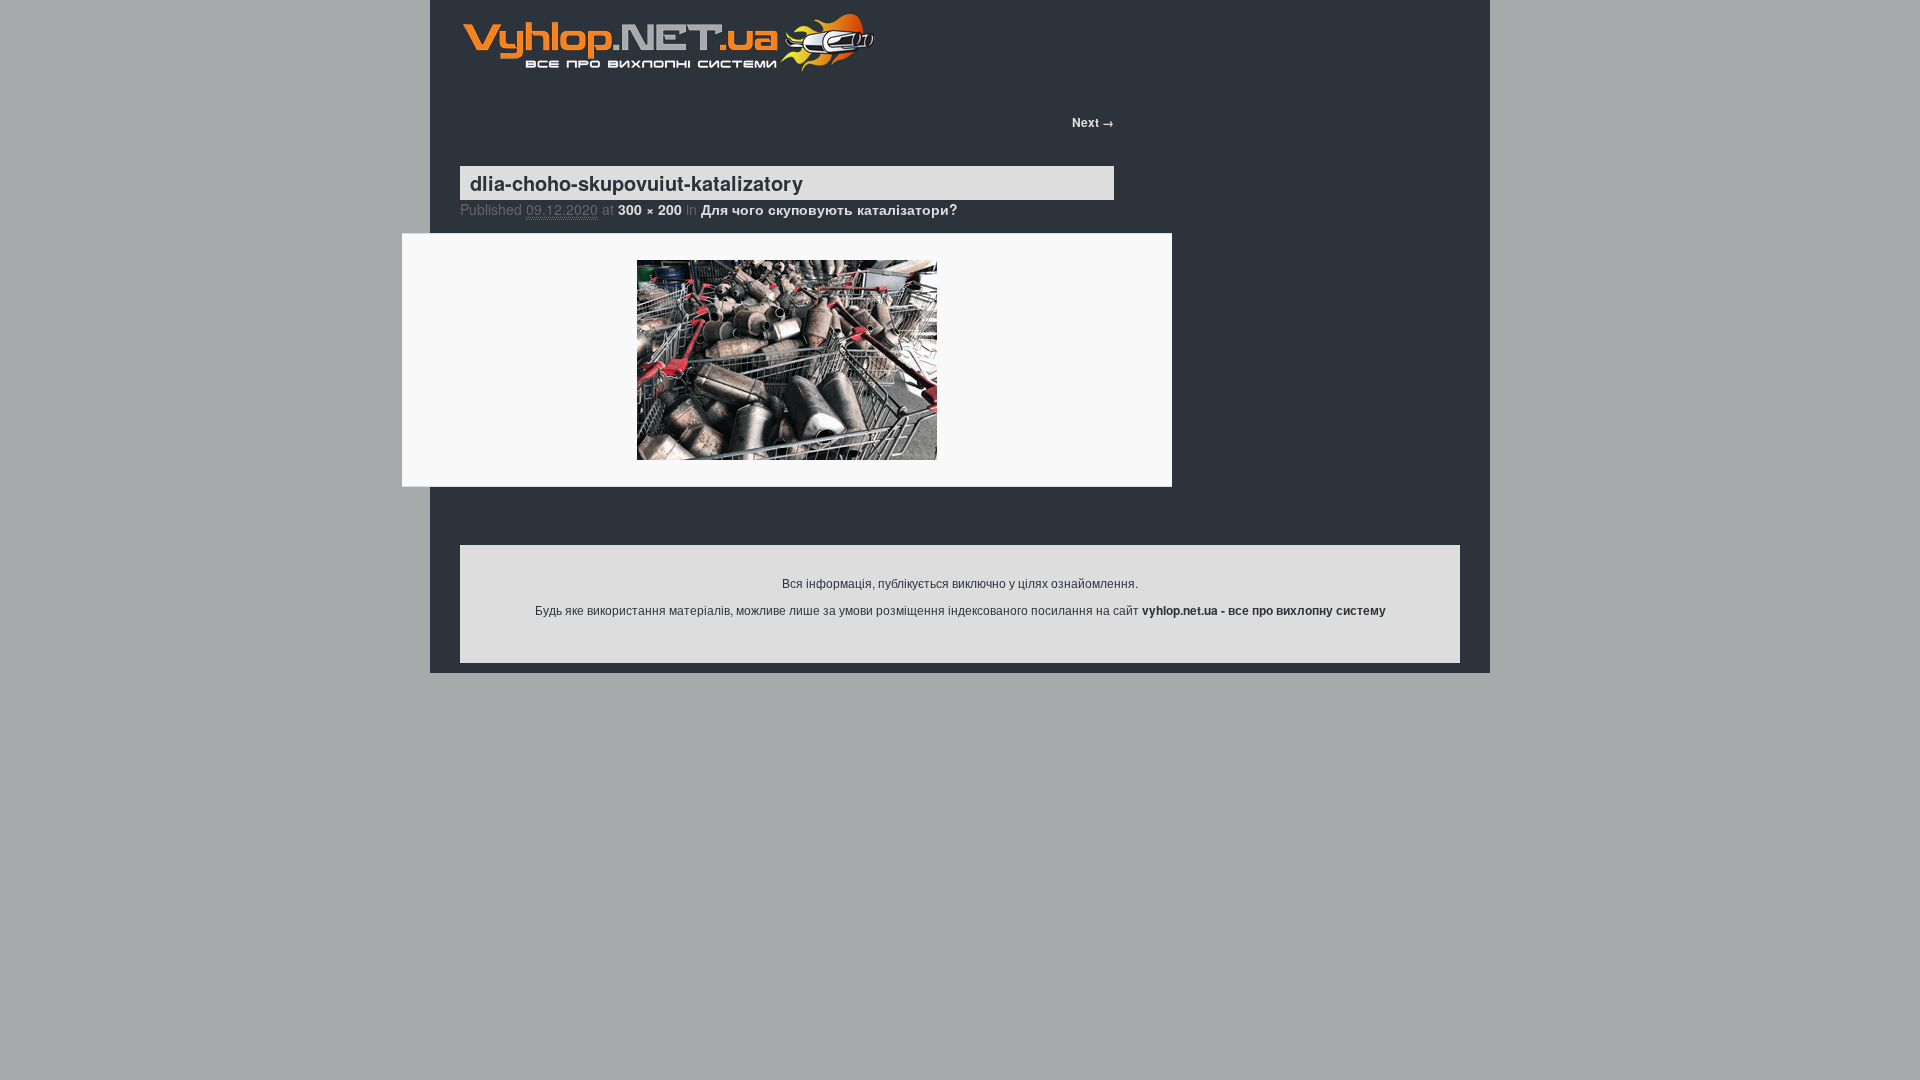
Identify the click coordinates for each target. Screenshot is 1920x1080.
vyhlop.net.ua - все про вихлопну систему (1264, 610)
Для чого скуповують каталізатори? (829, 209)
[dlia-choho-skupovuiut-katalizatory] (787, 360)
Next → (1093, 122)
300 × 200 (650, 209)
